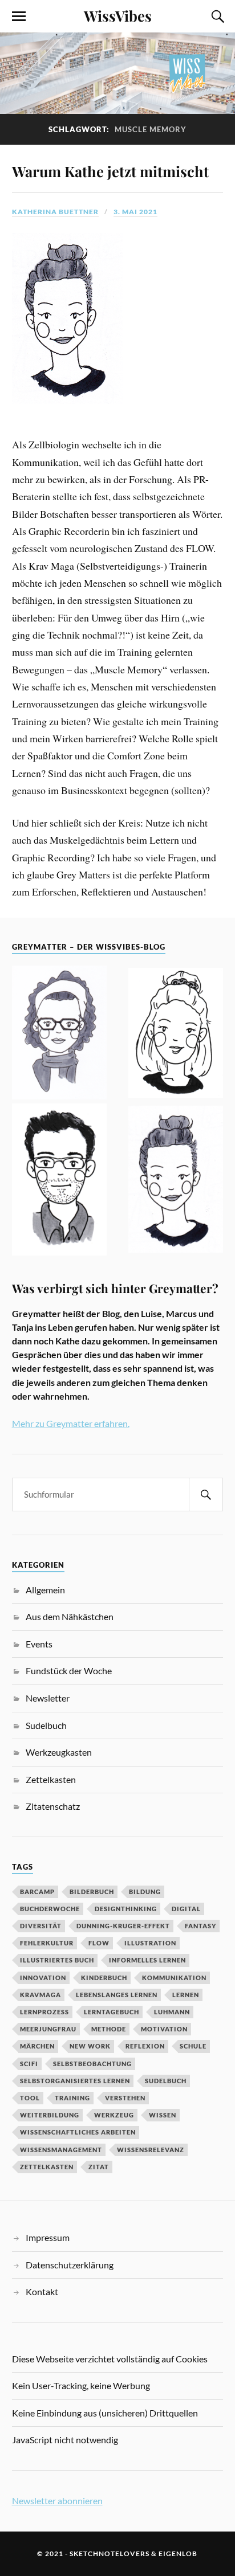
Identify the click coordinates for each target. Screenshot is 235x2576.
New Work (90, 2046)
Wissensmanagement (61, 2150)
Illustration (150, 1943)
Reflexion (145, 2046)
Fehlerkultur (47, 1943)
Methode (109, 2029)
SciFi (29, 2064)
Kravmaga (40, 1995)
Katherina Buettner (55, 212)
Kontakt (42, 2291)
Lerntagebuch (112, 2012)
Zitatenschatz (53, 1806)
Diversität (41, 1926)
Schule (193, 2046)
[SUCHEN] (206, 1495)
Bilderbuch (92, 1892)
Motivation (164, 2029)
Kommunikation (174, 1978)
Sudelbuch (46, 1725)
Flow (99, 1943)
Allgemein (45, 1590)
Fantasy (200, 1926)
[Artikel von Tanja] (60, 1034)
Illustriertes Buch (57, 1960)
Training (72, 2098)
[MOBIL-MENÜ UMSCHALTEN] (19, 17)
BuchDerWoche (50, 1909)
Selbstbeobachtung (92, 2064)
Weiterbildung (50, 2115)
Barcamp (37, 1892)
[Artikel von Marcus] (60, 1181)
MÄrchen (37, 2046)
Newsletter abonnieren (57, 2501)
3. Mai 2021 (135, 212)
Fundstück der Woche (69, 1671)
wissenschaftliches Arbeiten (78, 2132)
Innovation (43, 1978)
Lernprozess (44, 2012)
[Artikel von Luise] (176, 1035)
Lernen (186, 1995)
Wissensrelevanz (151, 2150)
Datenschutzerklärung (70, 2265)
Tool (30, 2098)
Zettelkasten (51, 1779)
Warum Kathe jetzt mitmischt (110, 171)
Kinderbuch (104, 1978)
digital (186, 1909)
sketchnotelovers (110, 2553)
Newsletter (48, 1698)
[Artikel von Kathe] (176, 1181)
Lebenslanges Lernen (117, 1995)
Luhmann (172, 2012)
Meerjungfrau (48, 2029)
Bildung (145, 1892)
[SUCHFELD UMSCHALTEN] (216, 17)
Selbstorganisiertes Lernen (75, 2081)
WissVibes (118, 15)
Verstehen (125, 2098)
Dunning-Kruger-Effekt (123, 1926)
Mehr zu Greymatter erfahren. (71, 1423)
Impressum (48, 2237)
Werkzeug (114, 2115)
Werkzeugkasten (59, 1752)
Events (39, 1644)
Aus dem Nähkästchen (70, 1616)
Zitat (99, 2167)
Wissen (163, 2115)
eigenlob (178, 2553)
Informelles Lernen (147, 1960)
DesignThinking (126, 1909)
